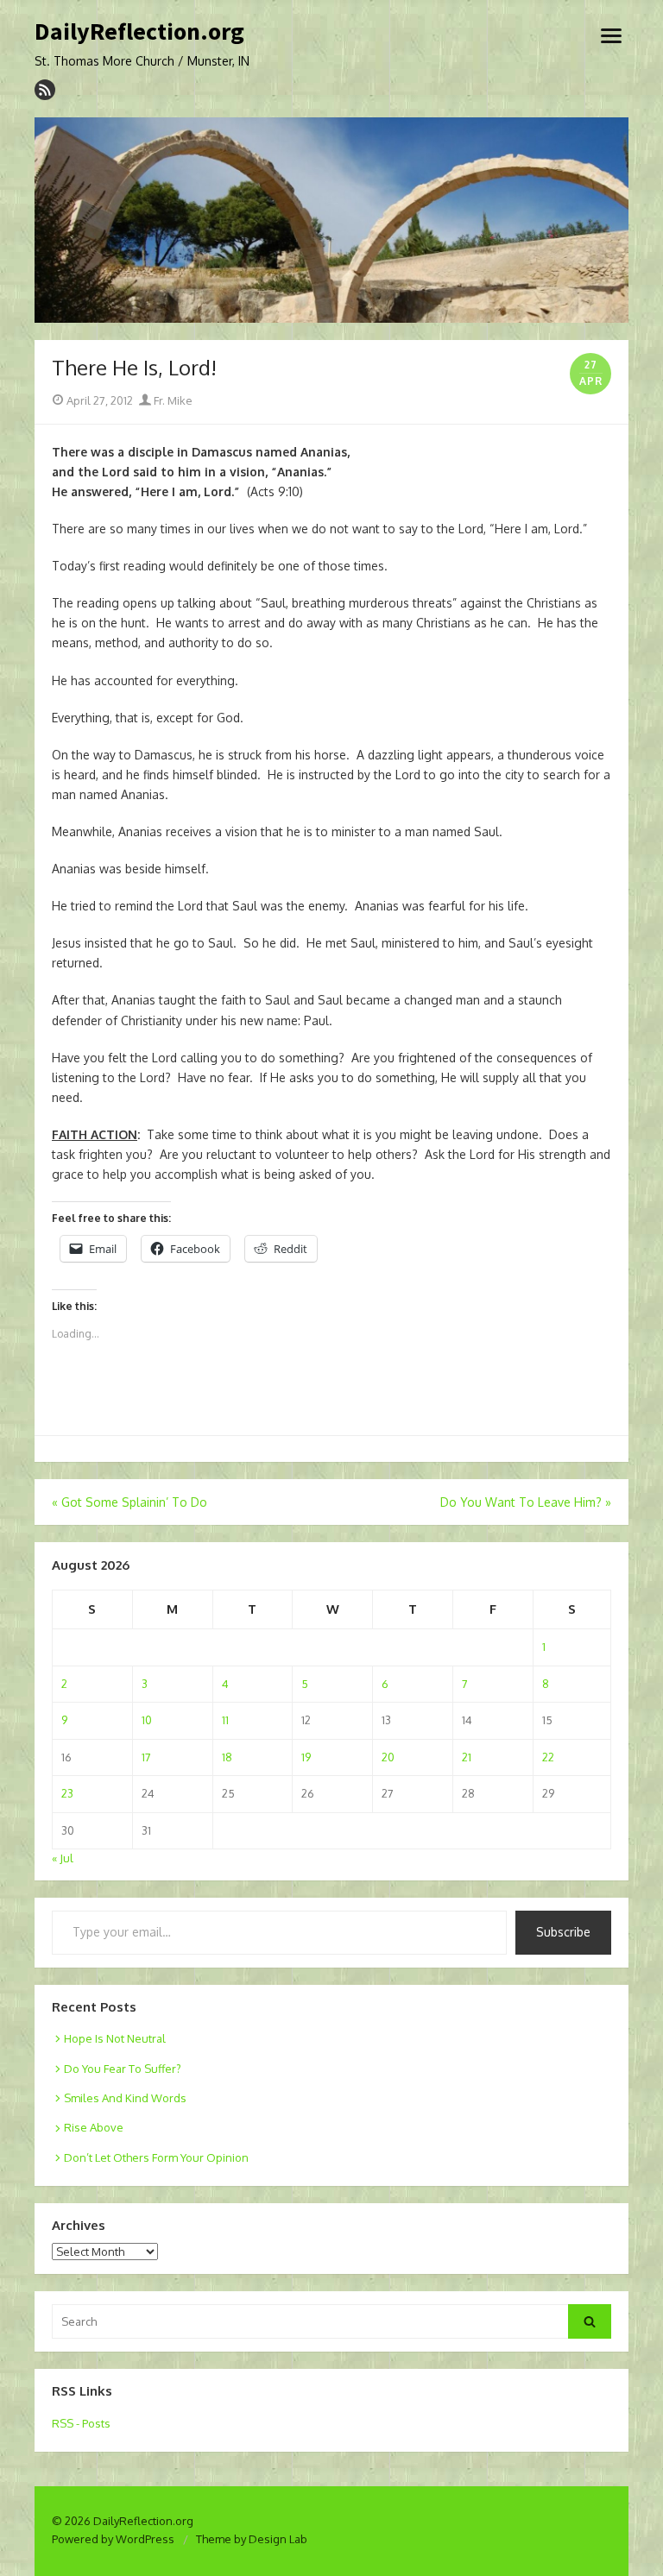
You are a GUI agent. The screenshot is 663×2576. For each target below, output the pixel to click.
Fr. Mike (172, 400)
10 (147, 1720)
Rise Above (94, 2127)
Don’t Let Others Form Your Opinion (156, 2157)
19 (306, 1757)
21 (467, 1757)
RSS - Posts (81, 2423)
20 (388, 1757)
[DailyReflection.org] (331, 220)
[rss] (45, 90)
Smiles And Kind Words (125, 2098)
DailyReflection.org (139, 32)
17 (146, 1757)
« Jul (63, 1858)
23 (67, 1793)
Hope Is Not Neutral (115, 2038)
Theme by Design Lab (252, 2539)
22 (548, 1757)
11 (225, 1720)
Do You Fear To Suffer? (123, 2069)
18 (227, 1757)
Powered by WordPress (113, 2539)
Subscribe (563, 1932)
